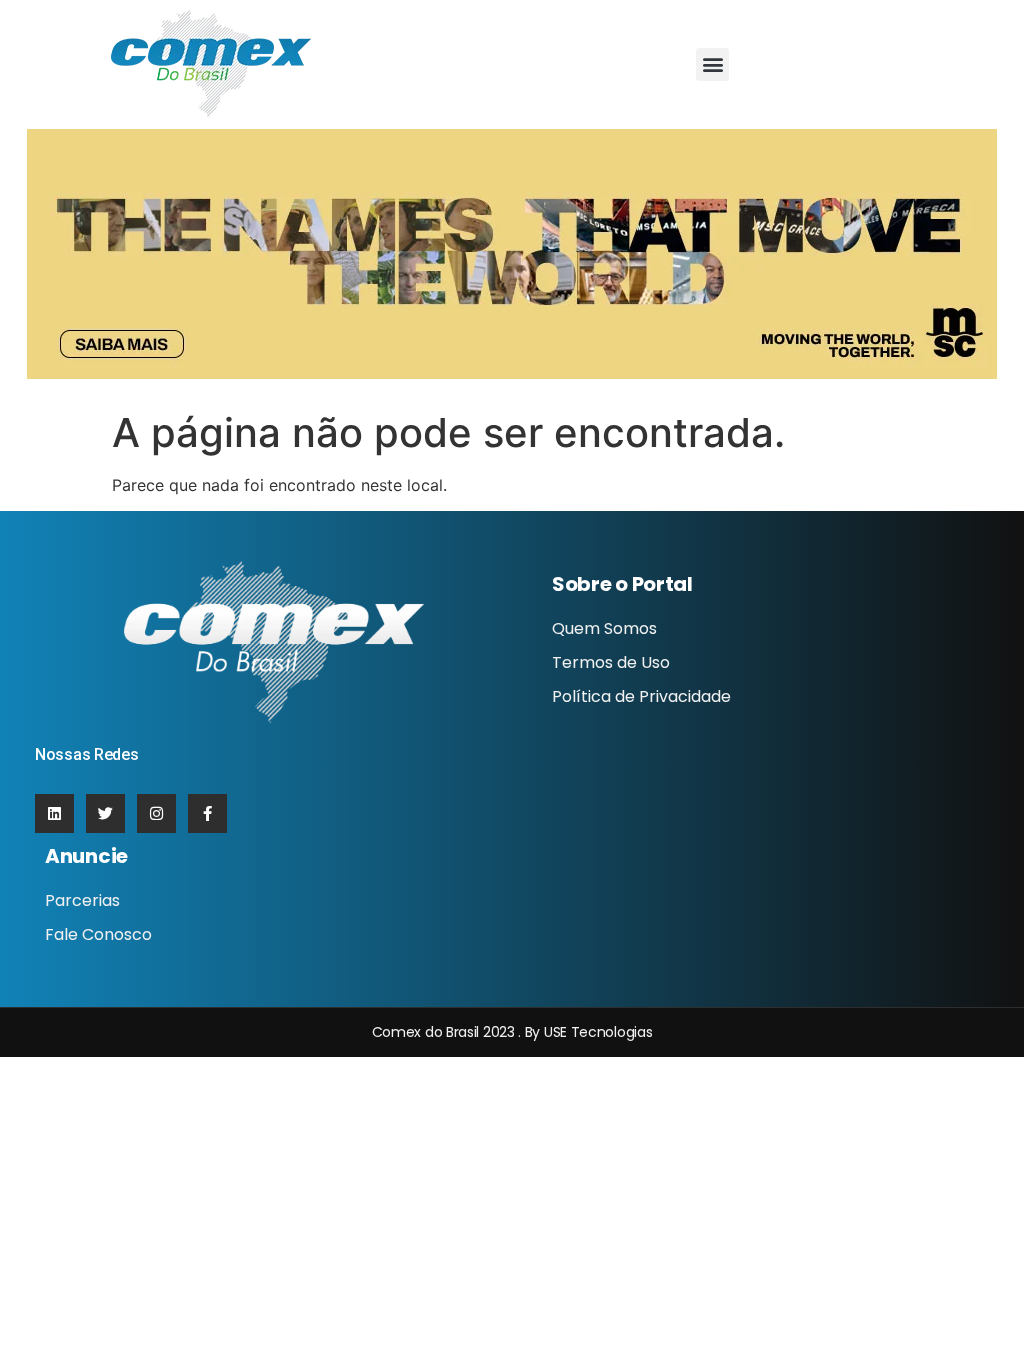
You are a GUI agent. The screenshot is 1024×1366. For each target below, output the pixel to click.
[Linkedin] (54, 813)
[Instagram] (156, 813)
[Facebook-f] (207, 813)
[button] (712, 64)
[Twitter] (105, 813)
